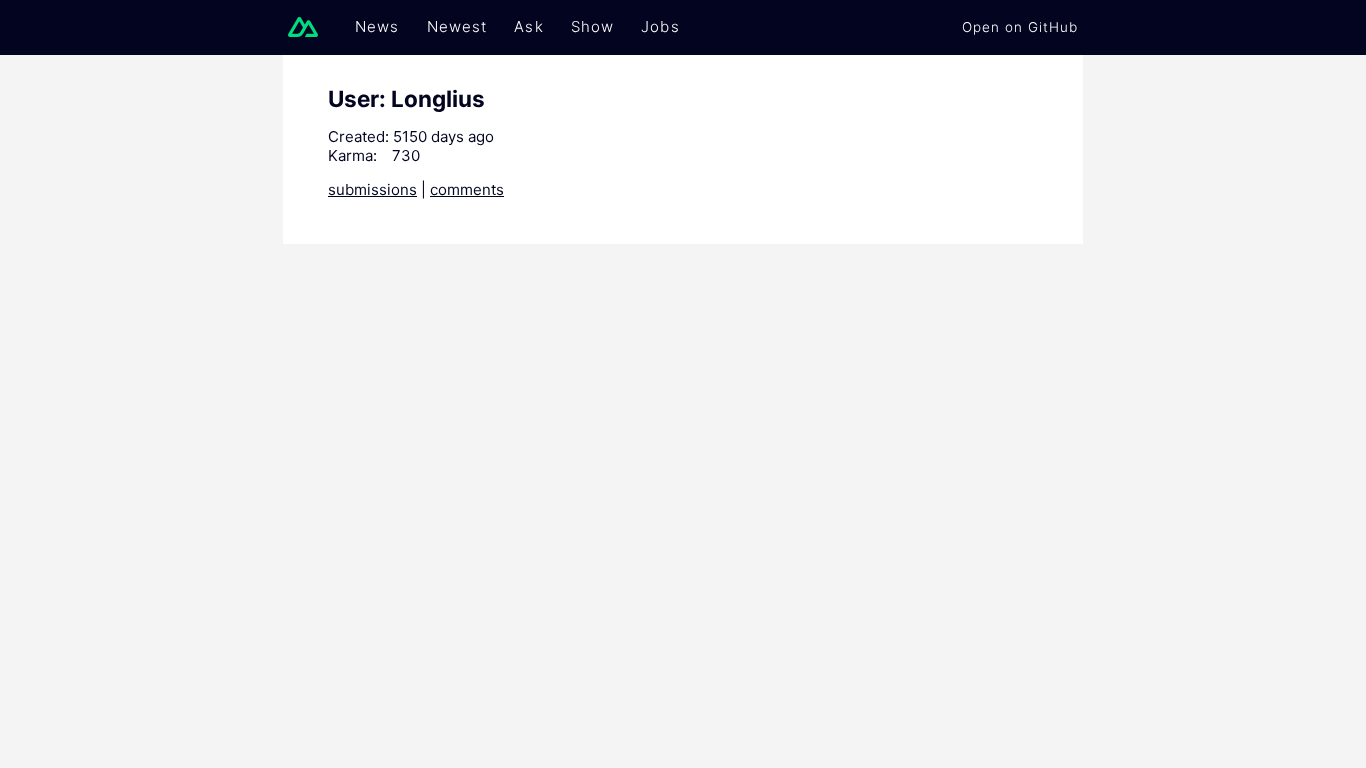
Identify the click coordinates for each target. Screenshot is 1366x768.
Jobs (660, 26)
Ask (528, 26)
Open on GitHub (1020, 27)
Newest (457, 26)
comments (467, 189)
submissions (372, 189)
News (377, 26)
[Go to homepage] (308, 27)
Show (593, 26)
